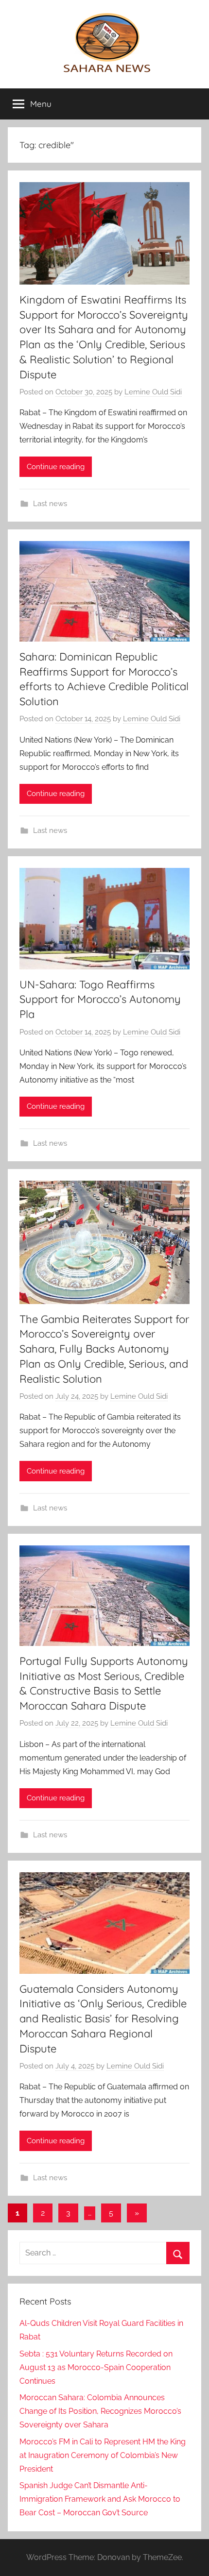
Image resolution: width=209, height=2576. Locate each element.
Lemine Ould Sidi (153, 392)
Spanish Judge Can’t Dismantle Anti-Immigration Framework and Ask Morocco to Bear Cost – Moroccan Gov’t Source (100, 2499)
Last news (50, 504)
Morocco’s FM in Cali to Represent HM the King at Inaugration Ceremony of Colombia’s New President (103, 2455)
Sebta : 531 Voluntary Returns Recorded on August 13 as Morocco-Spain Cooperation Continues (96, 2367)
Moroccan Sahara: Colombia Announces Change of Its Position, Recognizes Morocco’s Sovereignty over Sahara (100, 2411)
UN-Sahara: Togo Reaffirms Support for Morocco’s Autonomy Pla (100, 1000)
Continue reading (56, 467)
